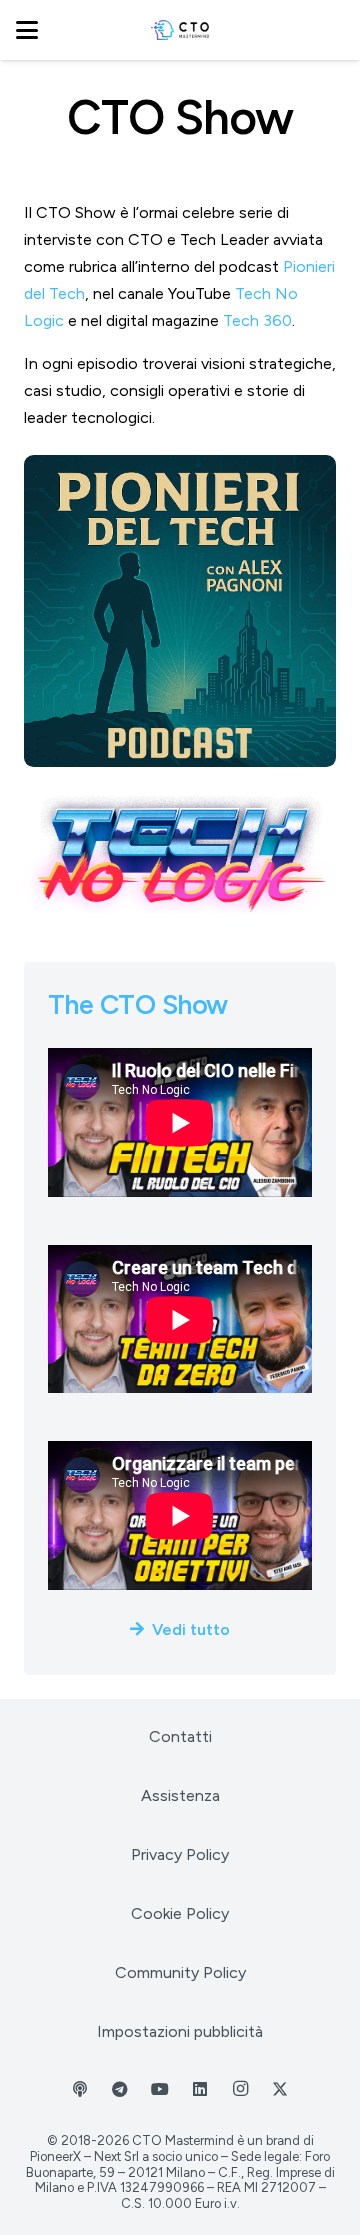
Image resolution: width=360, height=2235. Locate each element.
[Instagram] (240, 2089)
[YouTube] (160, 2089)
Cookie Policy (180, 1913)
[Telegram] (120, 2089)
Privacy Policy (180, 1854)
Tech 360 (257, 320)
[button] (27, 30)
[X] (280, 2089)
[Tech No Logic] (180, 853)
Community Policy (180, 1972)
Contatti (180, 1736)
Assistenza (180, 1795)
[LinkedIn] (200, 2089)
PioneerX (55, 2156)
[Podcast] (80, 2089)
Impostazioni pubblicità (180, 2031)
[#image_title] (180, 611)
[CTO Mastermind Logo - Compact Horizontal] (180, 30)
